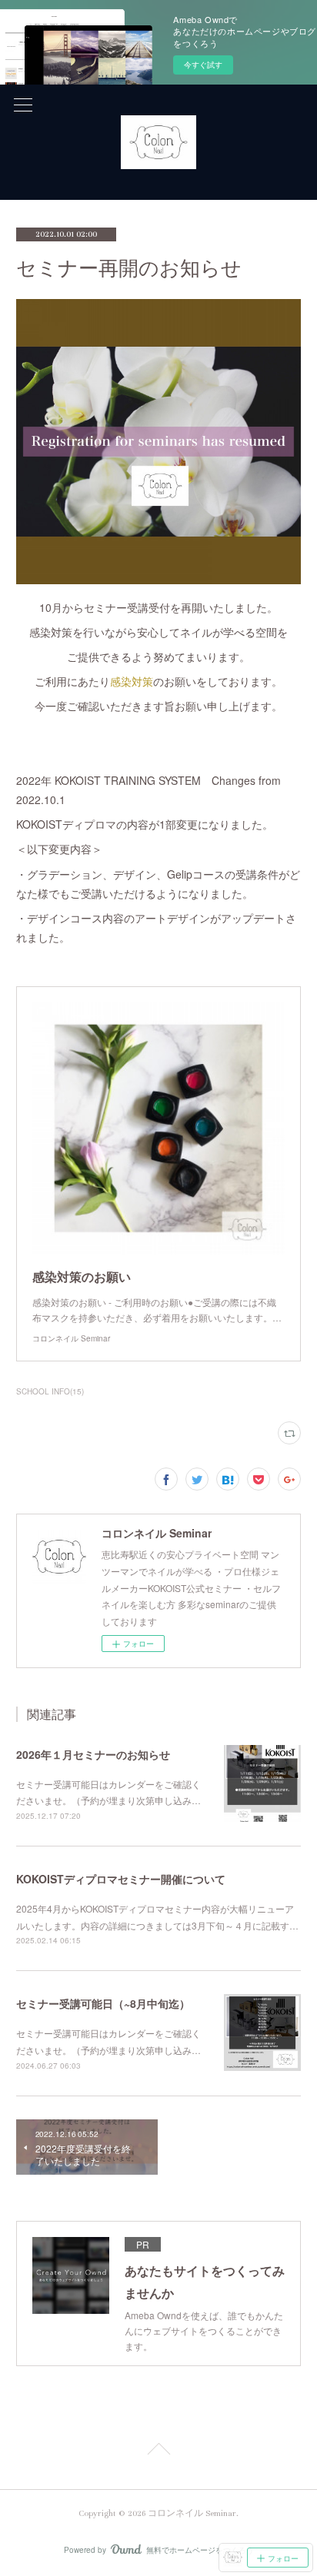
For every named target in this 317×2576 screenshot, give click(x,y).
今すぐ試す (203, 65)
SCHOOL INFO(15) (50, 1391)
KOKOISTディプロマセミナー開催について (121, 1879)
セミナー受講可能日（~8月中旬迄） (103, 2003)
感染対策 (132, 681)
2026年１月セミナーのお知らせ (93, 1754)
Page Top (158, 2451)
